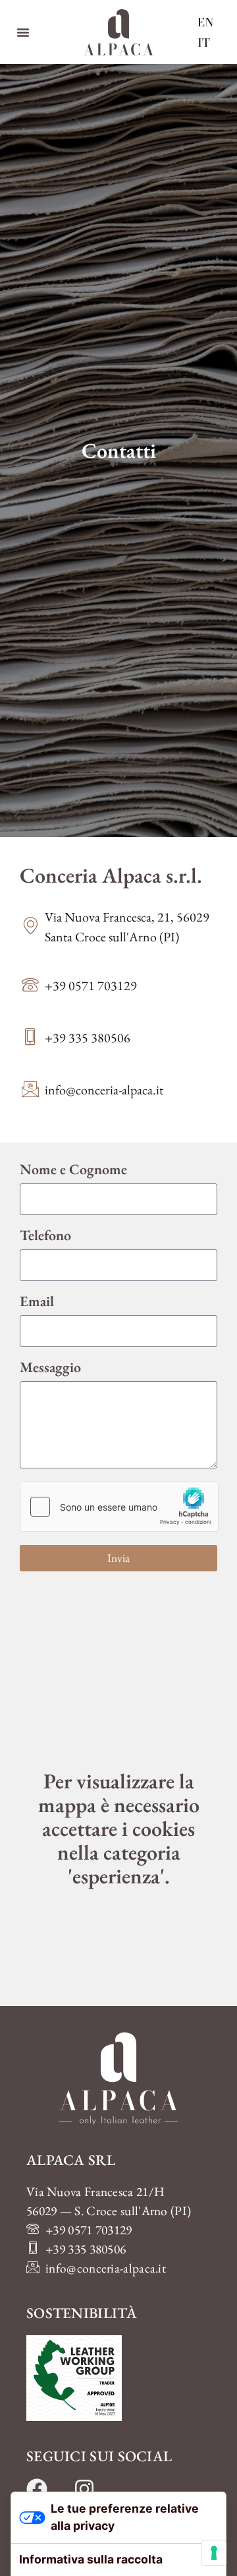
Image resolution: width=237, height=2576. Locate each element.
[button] (23, 32)
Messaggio (50, 1368)
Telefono (45, 1237)
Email (37, 1303)
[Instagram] (84, 2489)
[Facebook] (37, 2489)
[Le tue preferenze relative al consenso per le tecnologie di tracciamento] (214, 2553)
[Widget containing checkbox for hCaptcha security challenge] (119, 1507)
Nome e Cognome (73, 1171)
